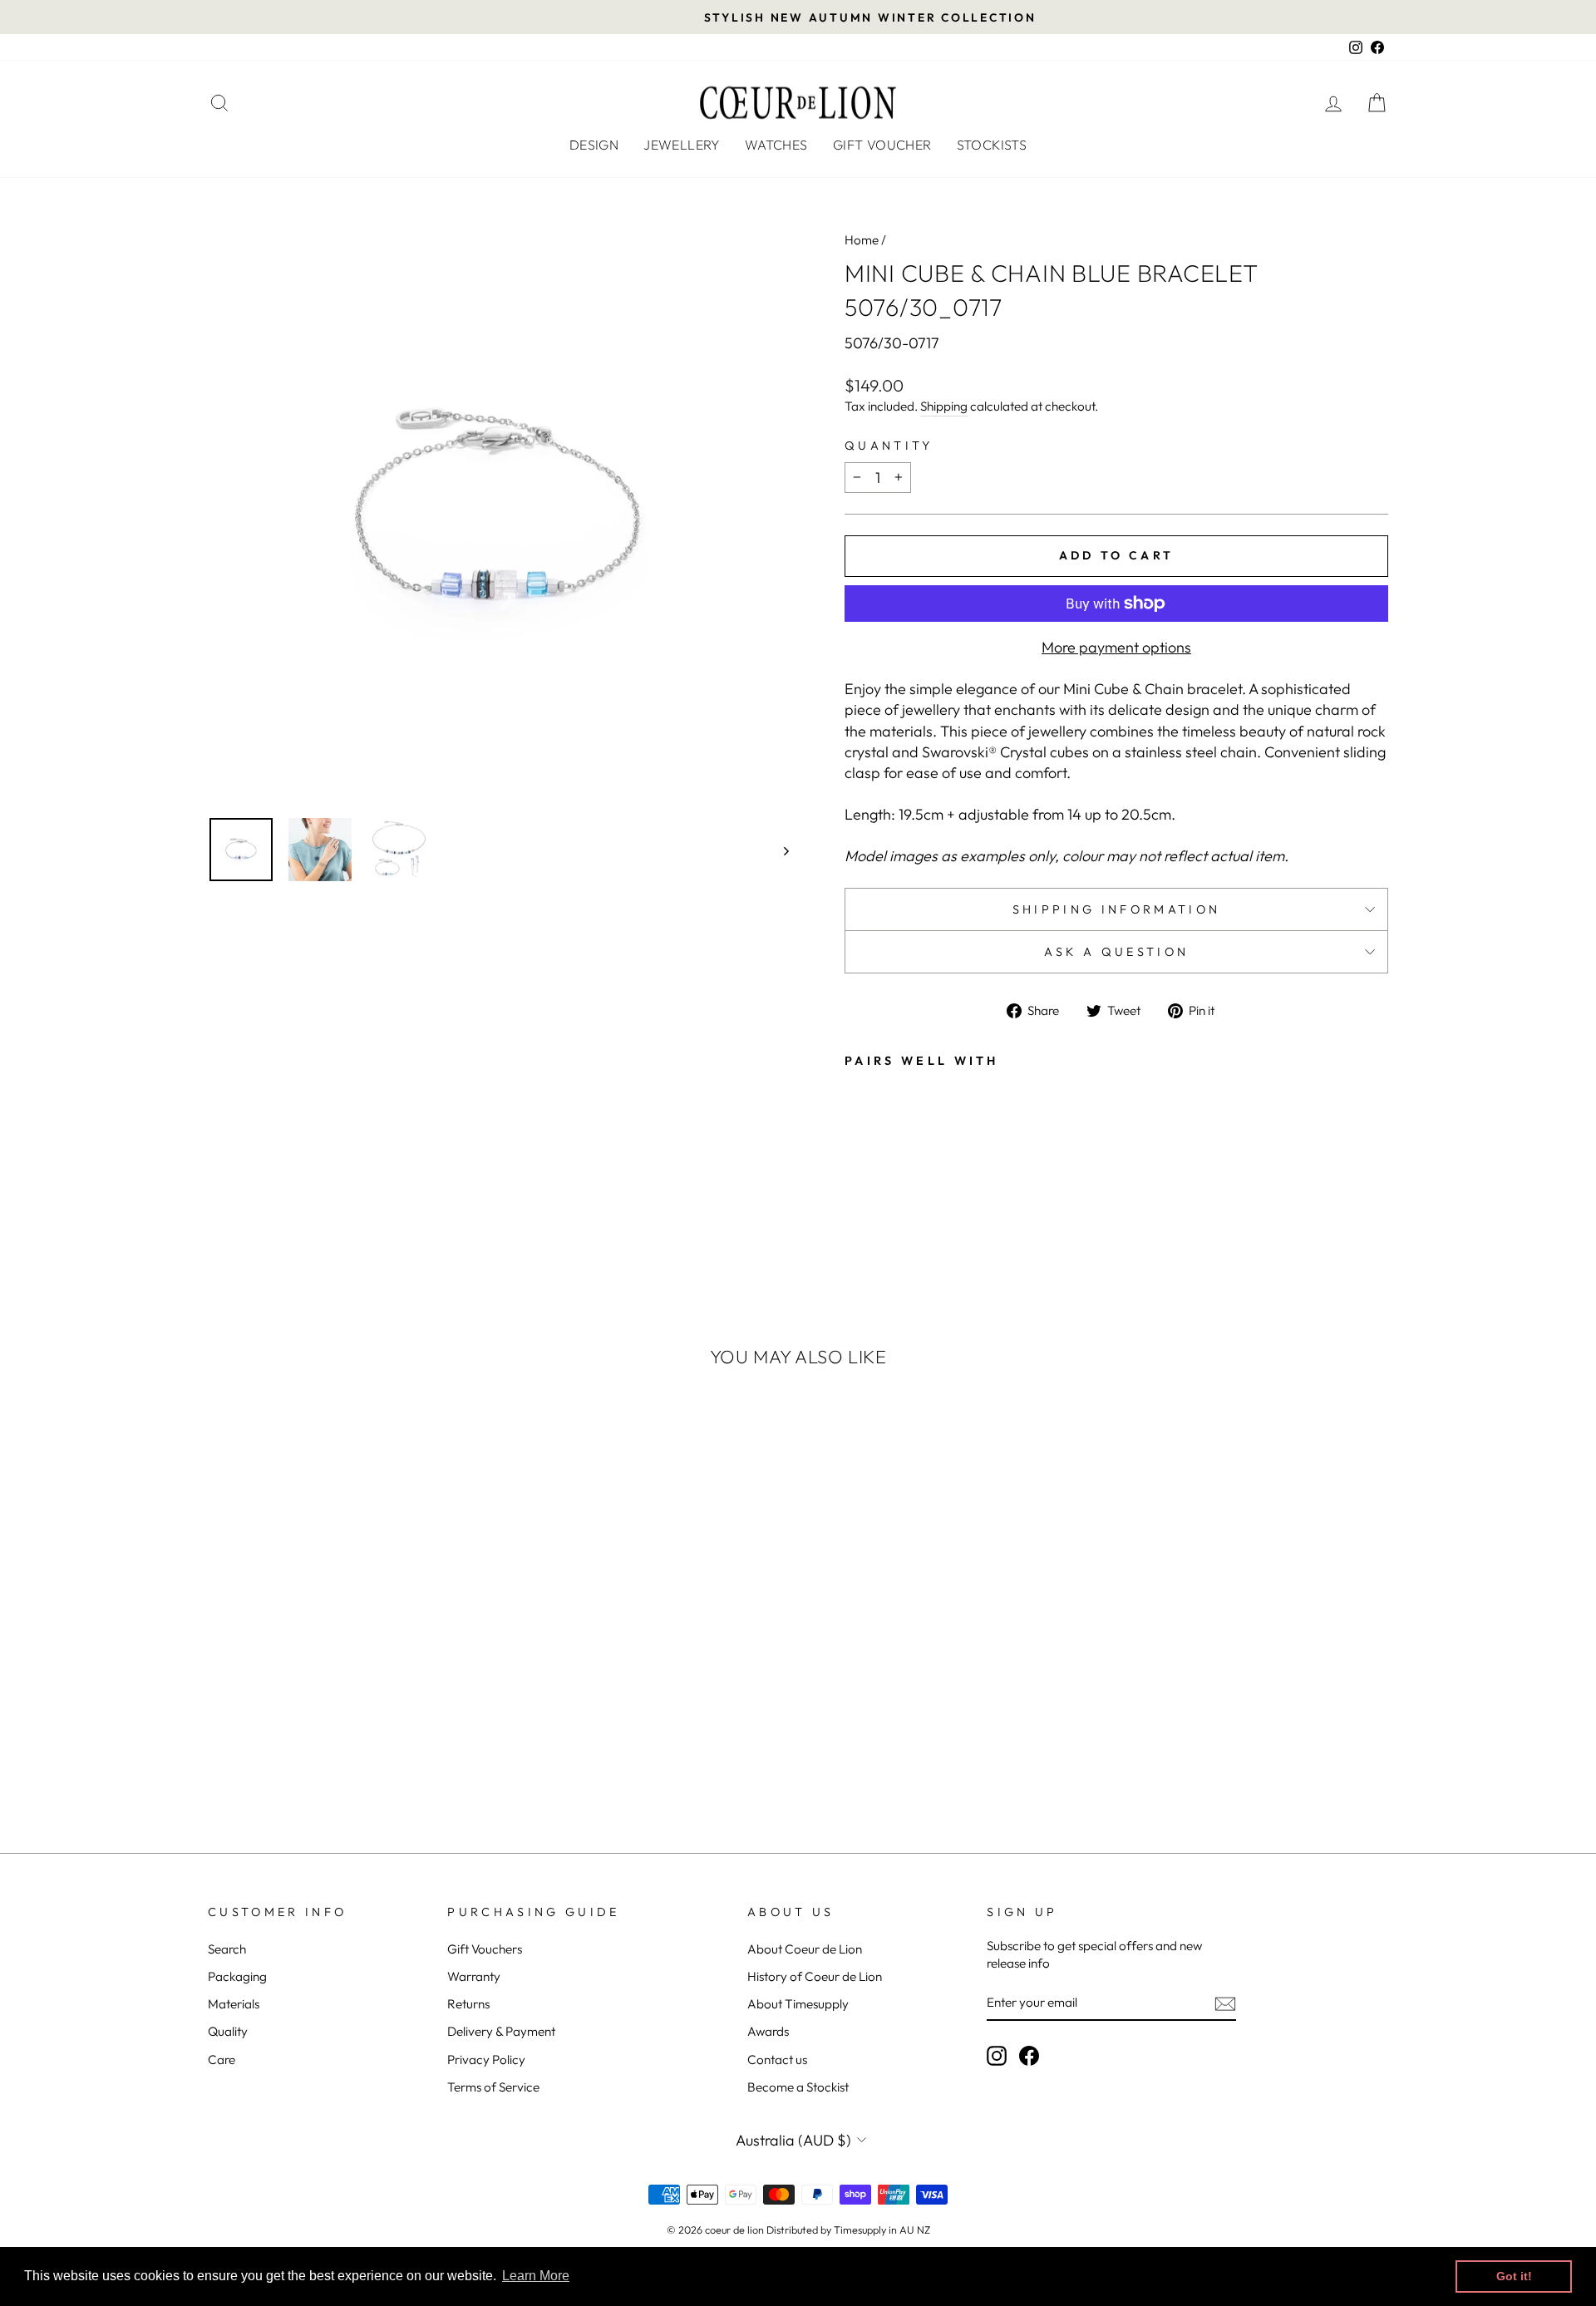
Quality (228, 2031)
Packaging (237, 1976)
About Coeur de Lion (805, 1949)
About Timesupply (798, 2004)
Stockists (992, 145)
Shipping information (1116, 909)
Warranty (474, 1976)
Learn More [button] (536, 2276)
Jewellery (682, 145)
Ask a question (1116, 952)
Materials (234, 2004)
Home (862, 240)
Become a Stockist (798, 2087)
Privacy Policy (486, 2060)
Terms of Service (493, 2087)
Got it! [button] (1514, 2276)
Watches (776, 145)
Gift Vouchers (485, 1949)
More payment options (1116, 647)
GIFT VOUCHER (882, 145)
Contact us (777, 2060)
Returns (468, 2004)
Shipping (944, 406)
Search (227, 1949)
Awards (768, 2031)
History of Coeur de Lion (815, 1976)
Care (222, 2060)
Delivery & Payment (501, 2031)
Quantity (889, 446)
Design (594, 145)
